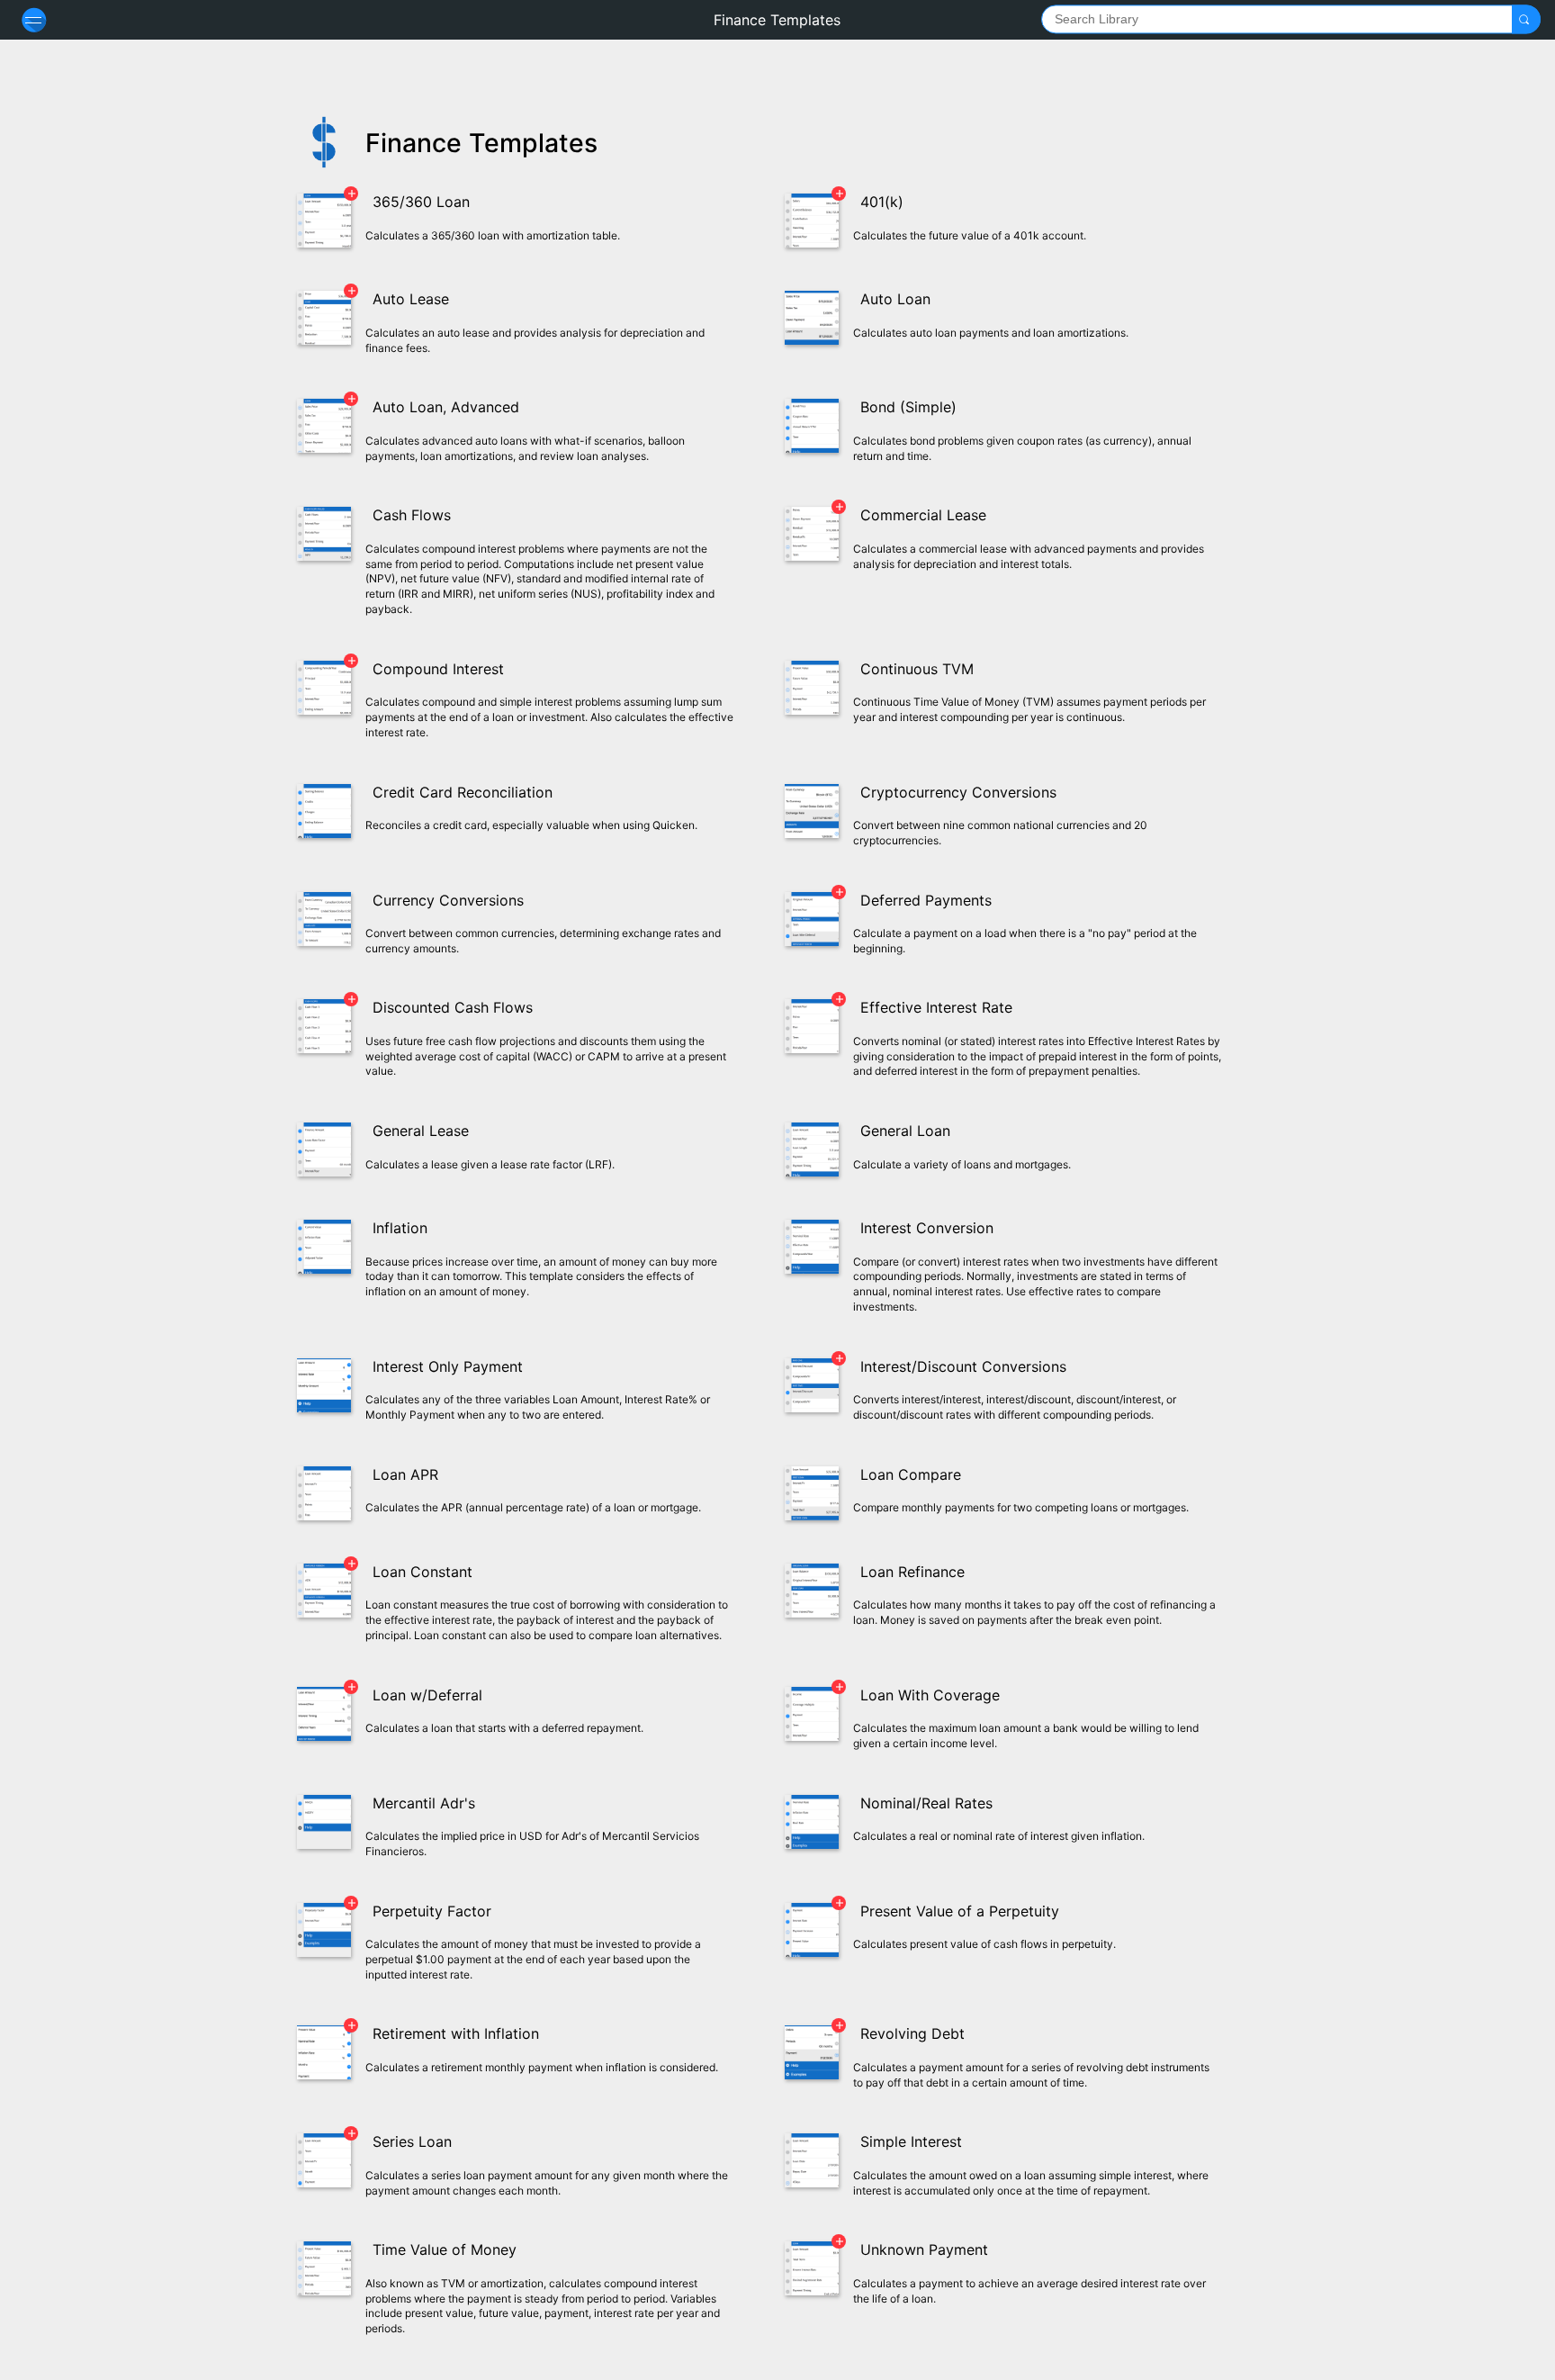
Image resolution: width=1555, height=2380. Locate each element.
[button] (1524, 19)
